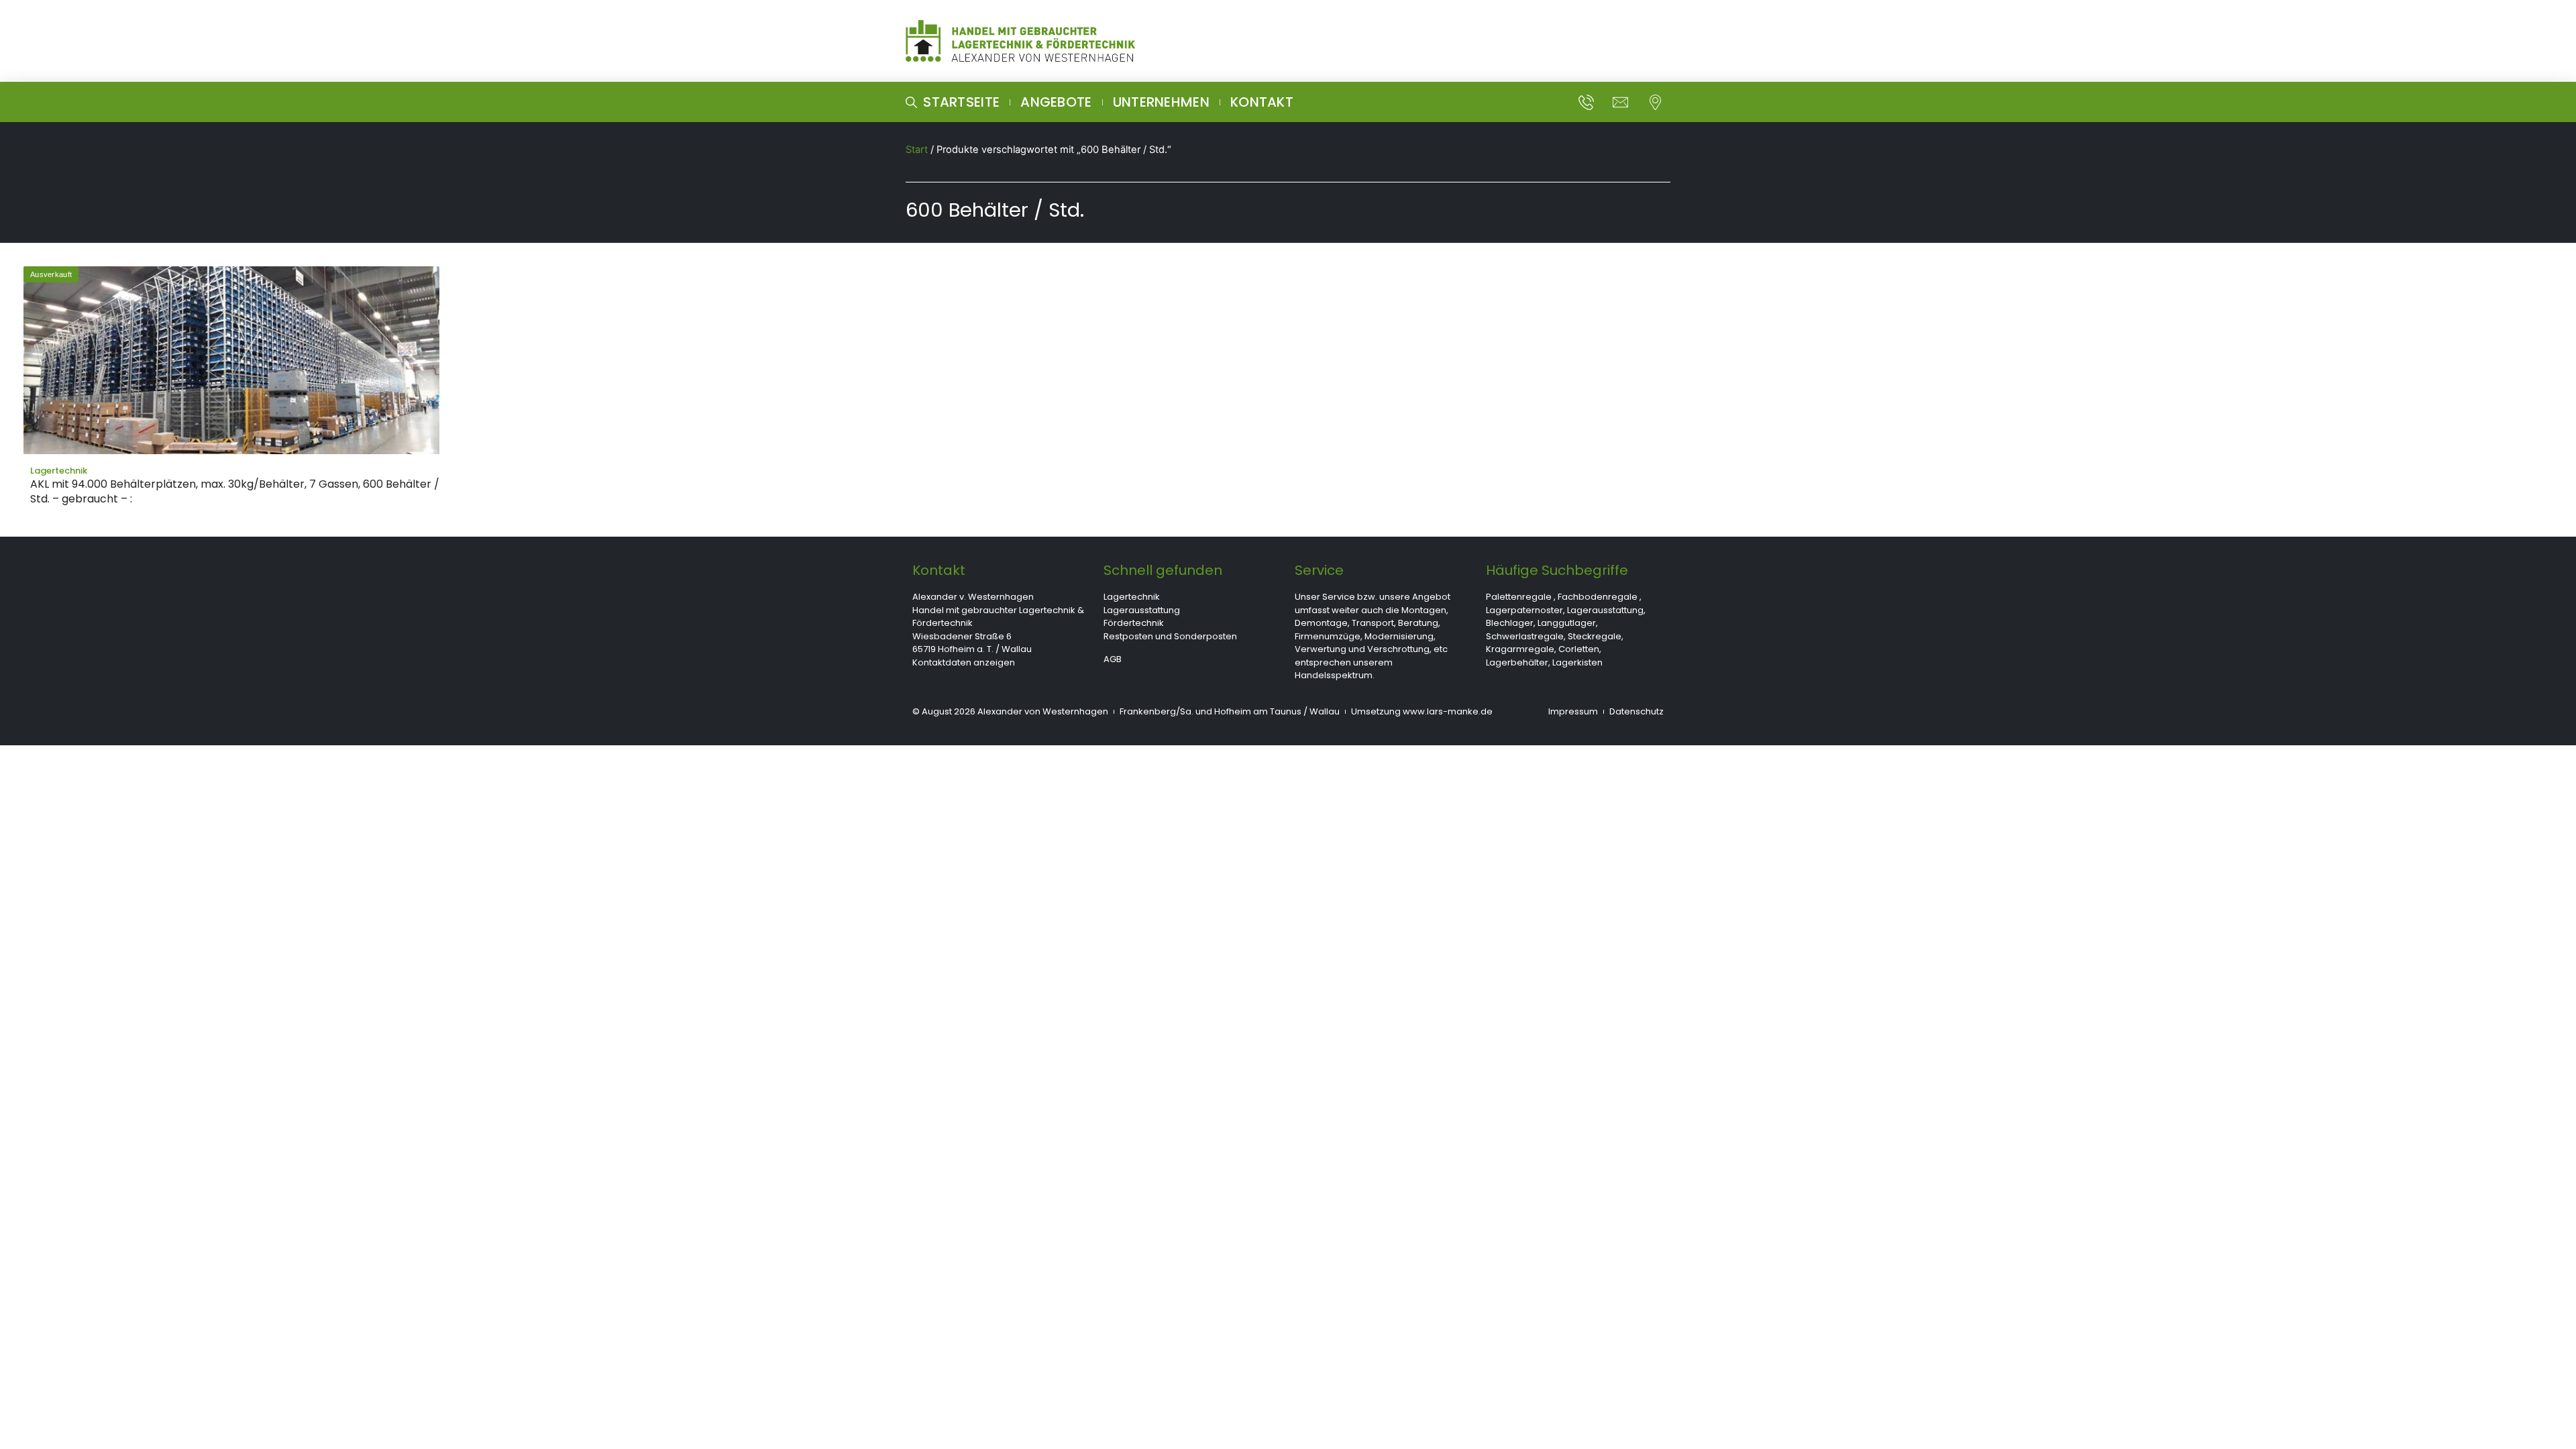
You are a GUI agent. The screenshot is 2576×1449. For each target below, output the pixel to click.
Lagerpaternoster (1524, 610)
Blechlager (1510, 623)
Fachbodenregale (1598, 597)
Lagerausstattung (1142, 610)
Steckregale (1595, 636)
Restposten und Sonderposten (1170, 636)
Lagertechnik (1132, 597)
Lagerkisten (1577, 662)
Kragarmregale (1520, 649)
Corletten (1579, 649)
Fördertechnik (1134, 623)
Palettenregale (1519, 597)
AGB (1113, 659)
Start (917, 150)
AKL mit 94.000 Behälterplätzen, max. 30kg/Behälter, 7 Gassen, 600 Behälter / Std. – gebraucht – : (235, 491)
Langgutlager (1567, 623)
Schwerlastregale (1525, 636)
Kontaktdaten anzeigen (964, 662)
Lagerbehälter (1517, 662)
